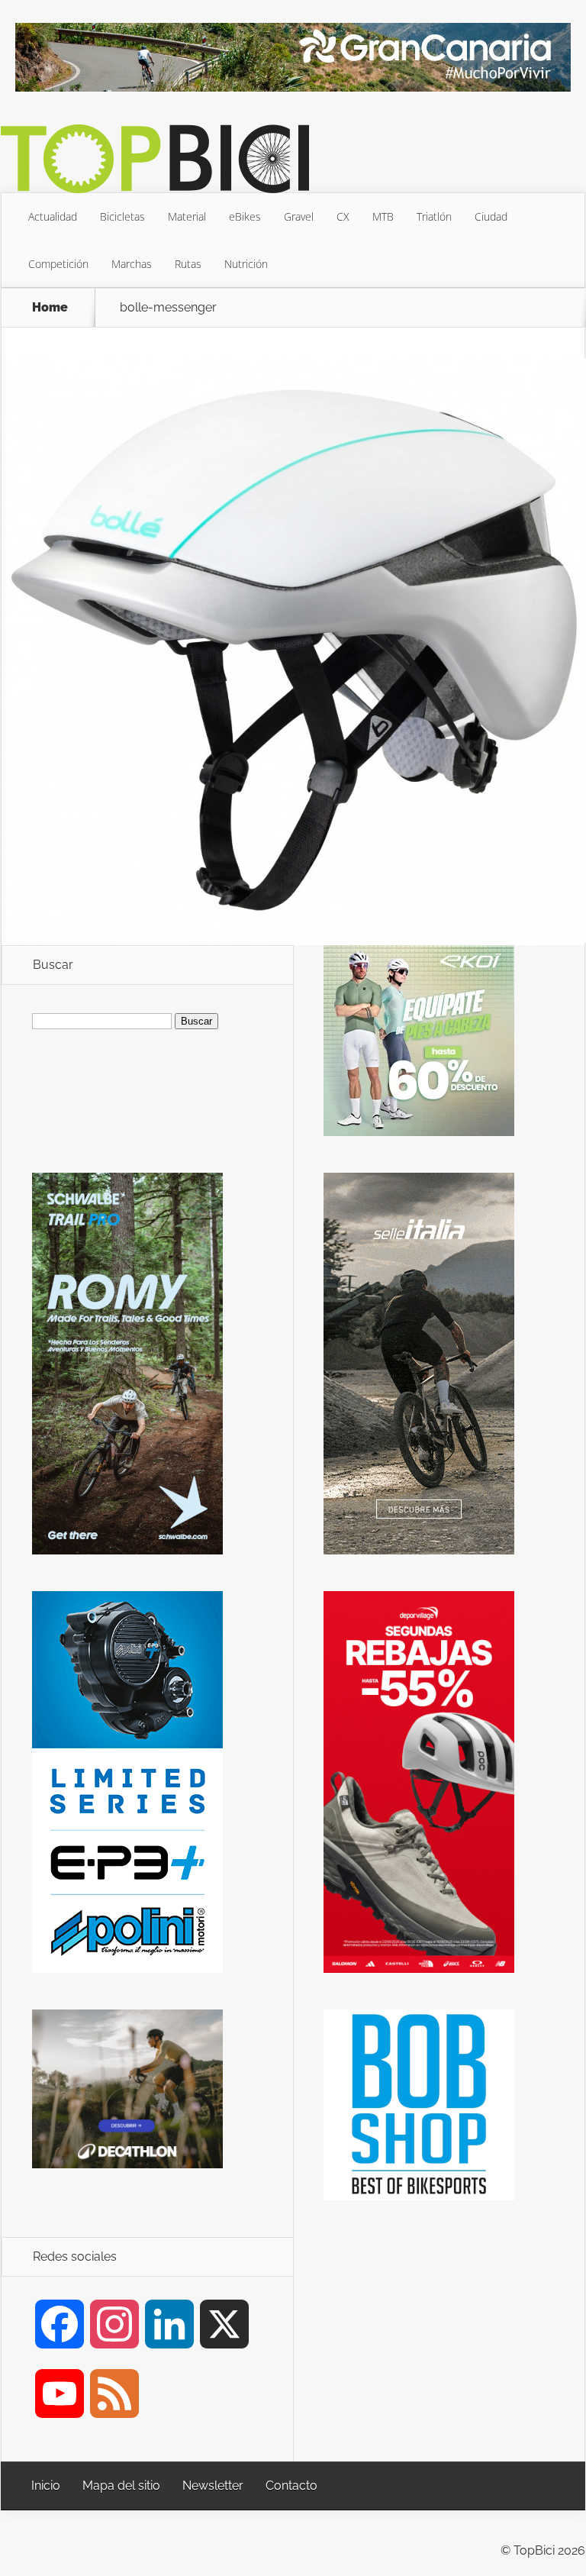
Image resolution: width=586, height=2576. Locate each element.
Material (187, 216)
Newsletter (213, 2486)
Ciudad (491, 216)
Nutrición (246, 264)
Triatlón (434, 216)
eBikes (245, 216)
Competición (58, 264)
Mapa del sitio (121, 2486)
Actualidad (53, 216)
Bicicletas (122, 216)
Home (50, 308)
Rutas (188, 264)
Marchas (132, 264)
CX (343, 216)
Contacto (291, 2486)
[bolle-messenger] (294, 939)
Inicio (46, 2486)
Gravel (299, 216)
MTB (383, 216)
